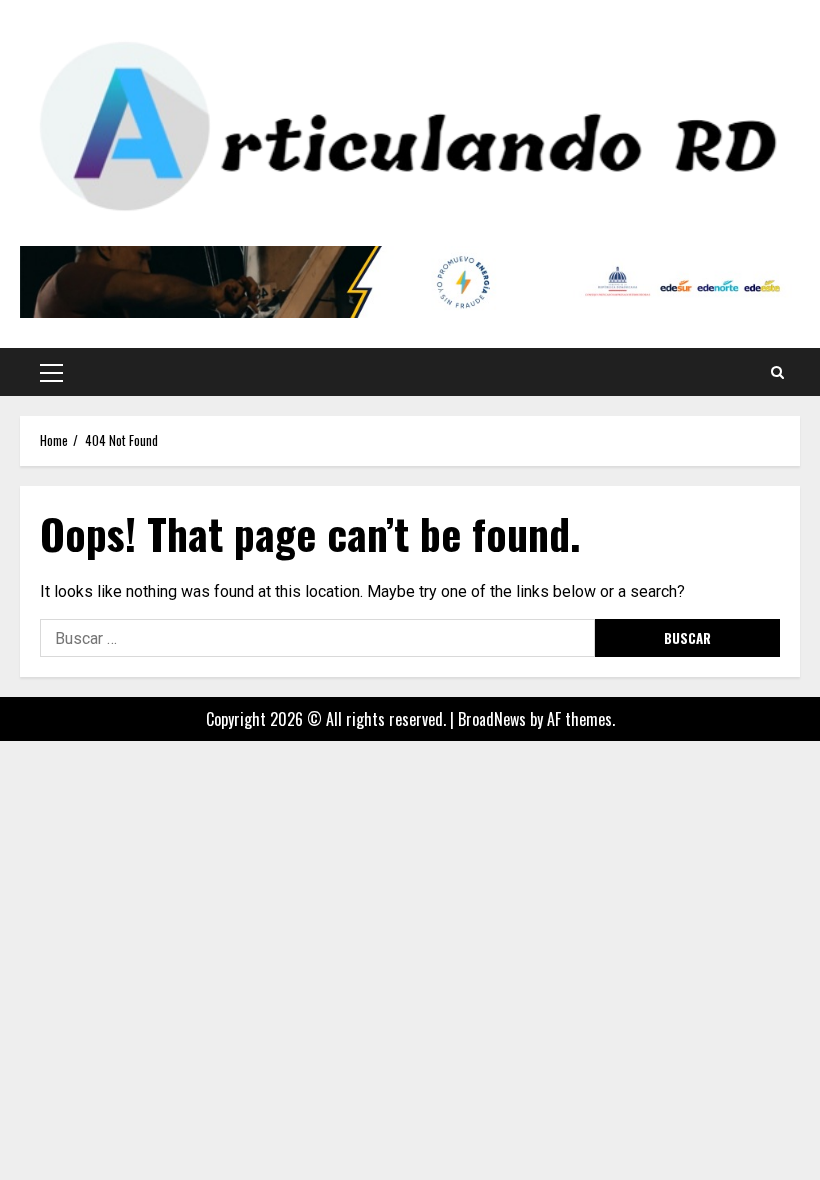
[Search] (777, 372)
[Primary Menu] (51, 372)
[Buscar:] (317, 638)
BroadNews (492, 719)
